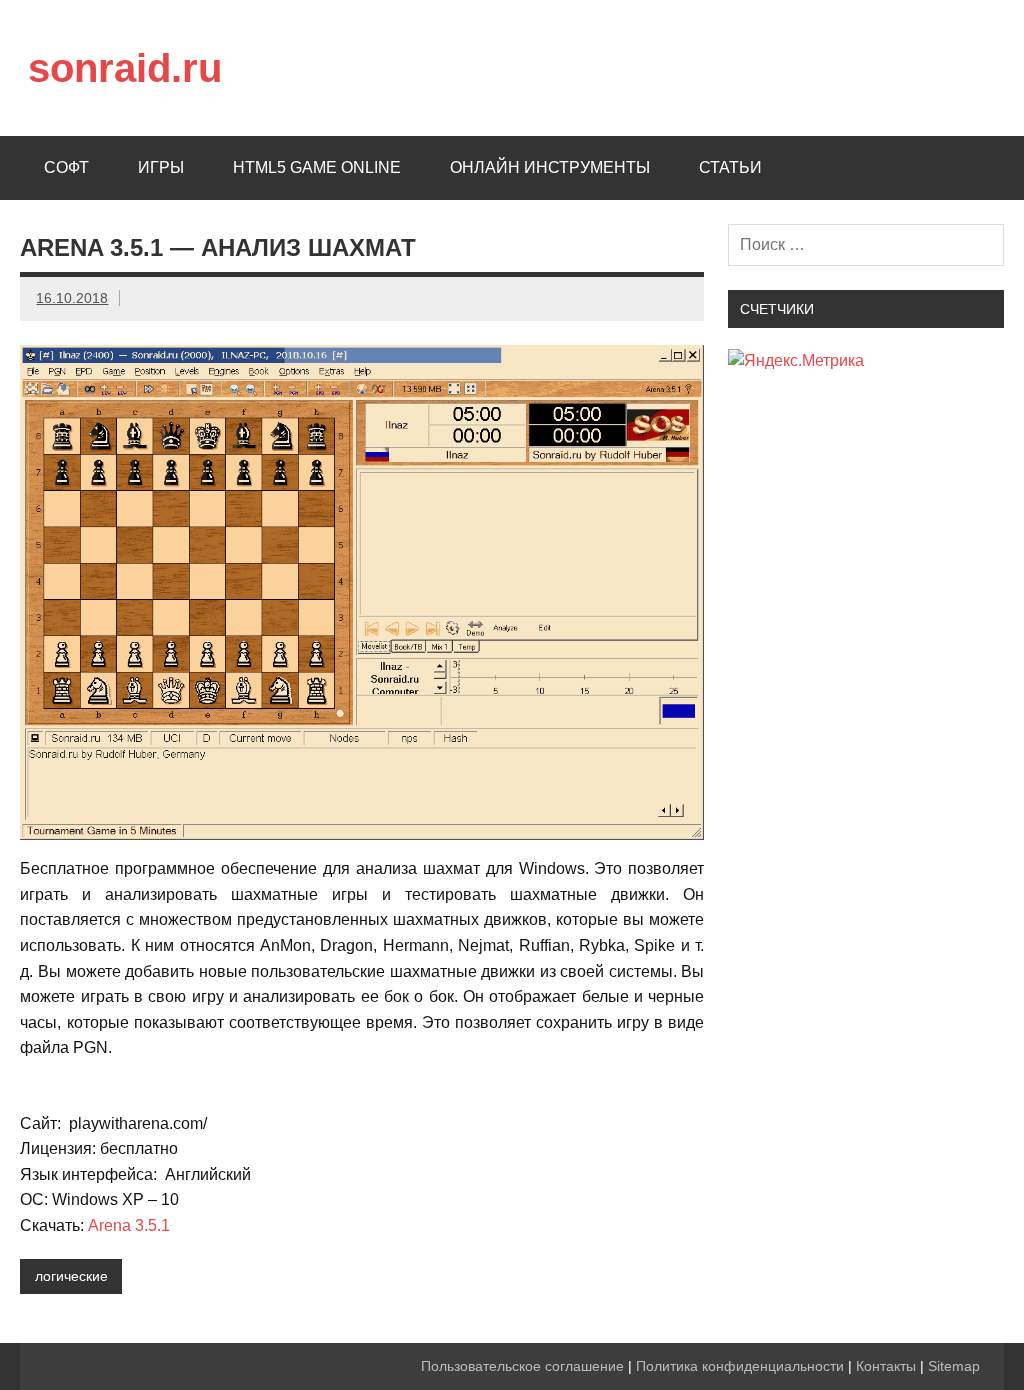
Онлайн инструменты (550, 167)
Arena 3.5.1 (129, 1225)
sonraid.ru (125, 68)
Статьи (730, 167)
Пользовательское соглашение (522, 1366)
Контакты (886, 1366)
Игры (161, 167)
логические (71, 1276)
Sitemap (954, 1366)
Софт (66, 167)
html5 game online (317, 167)
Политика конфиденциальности (740, 1366)
